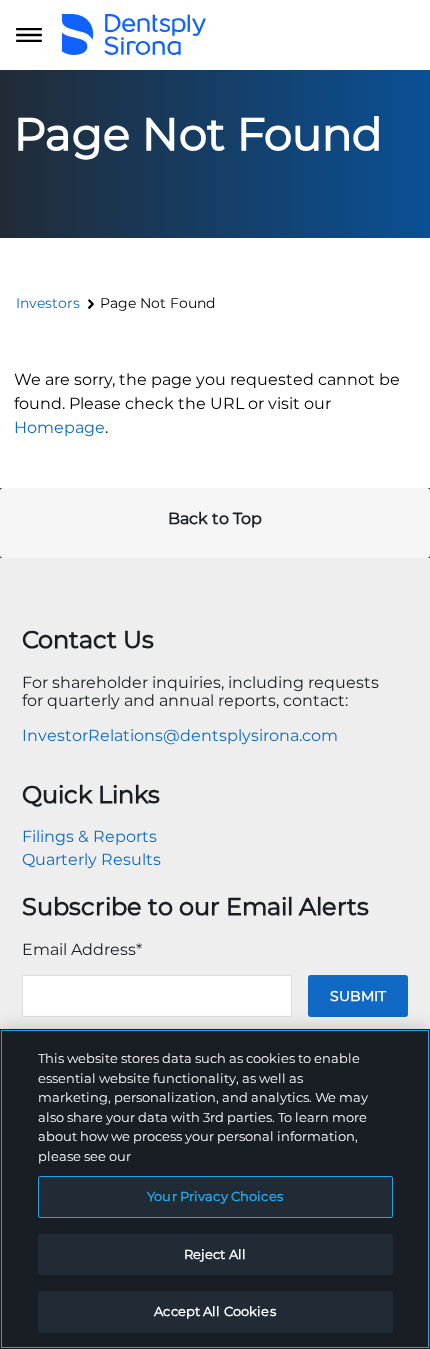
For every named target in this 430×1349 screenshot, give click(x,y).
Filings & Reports (89, 836)
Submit (358, 996)
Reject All (215, 1254)
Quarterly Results (91, 859)
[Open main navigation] (29, 35)
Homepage (59, 427)
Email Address (82, 949)
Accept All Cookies (214, 1311)
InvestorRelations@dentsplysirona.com (180, 735)
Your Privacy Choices (215, 1196)
